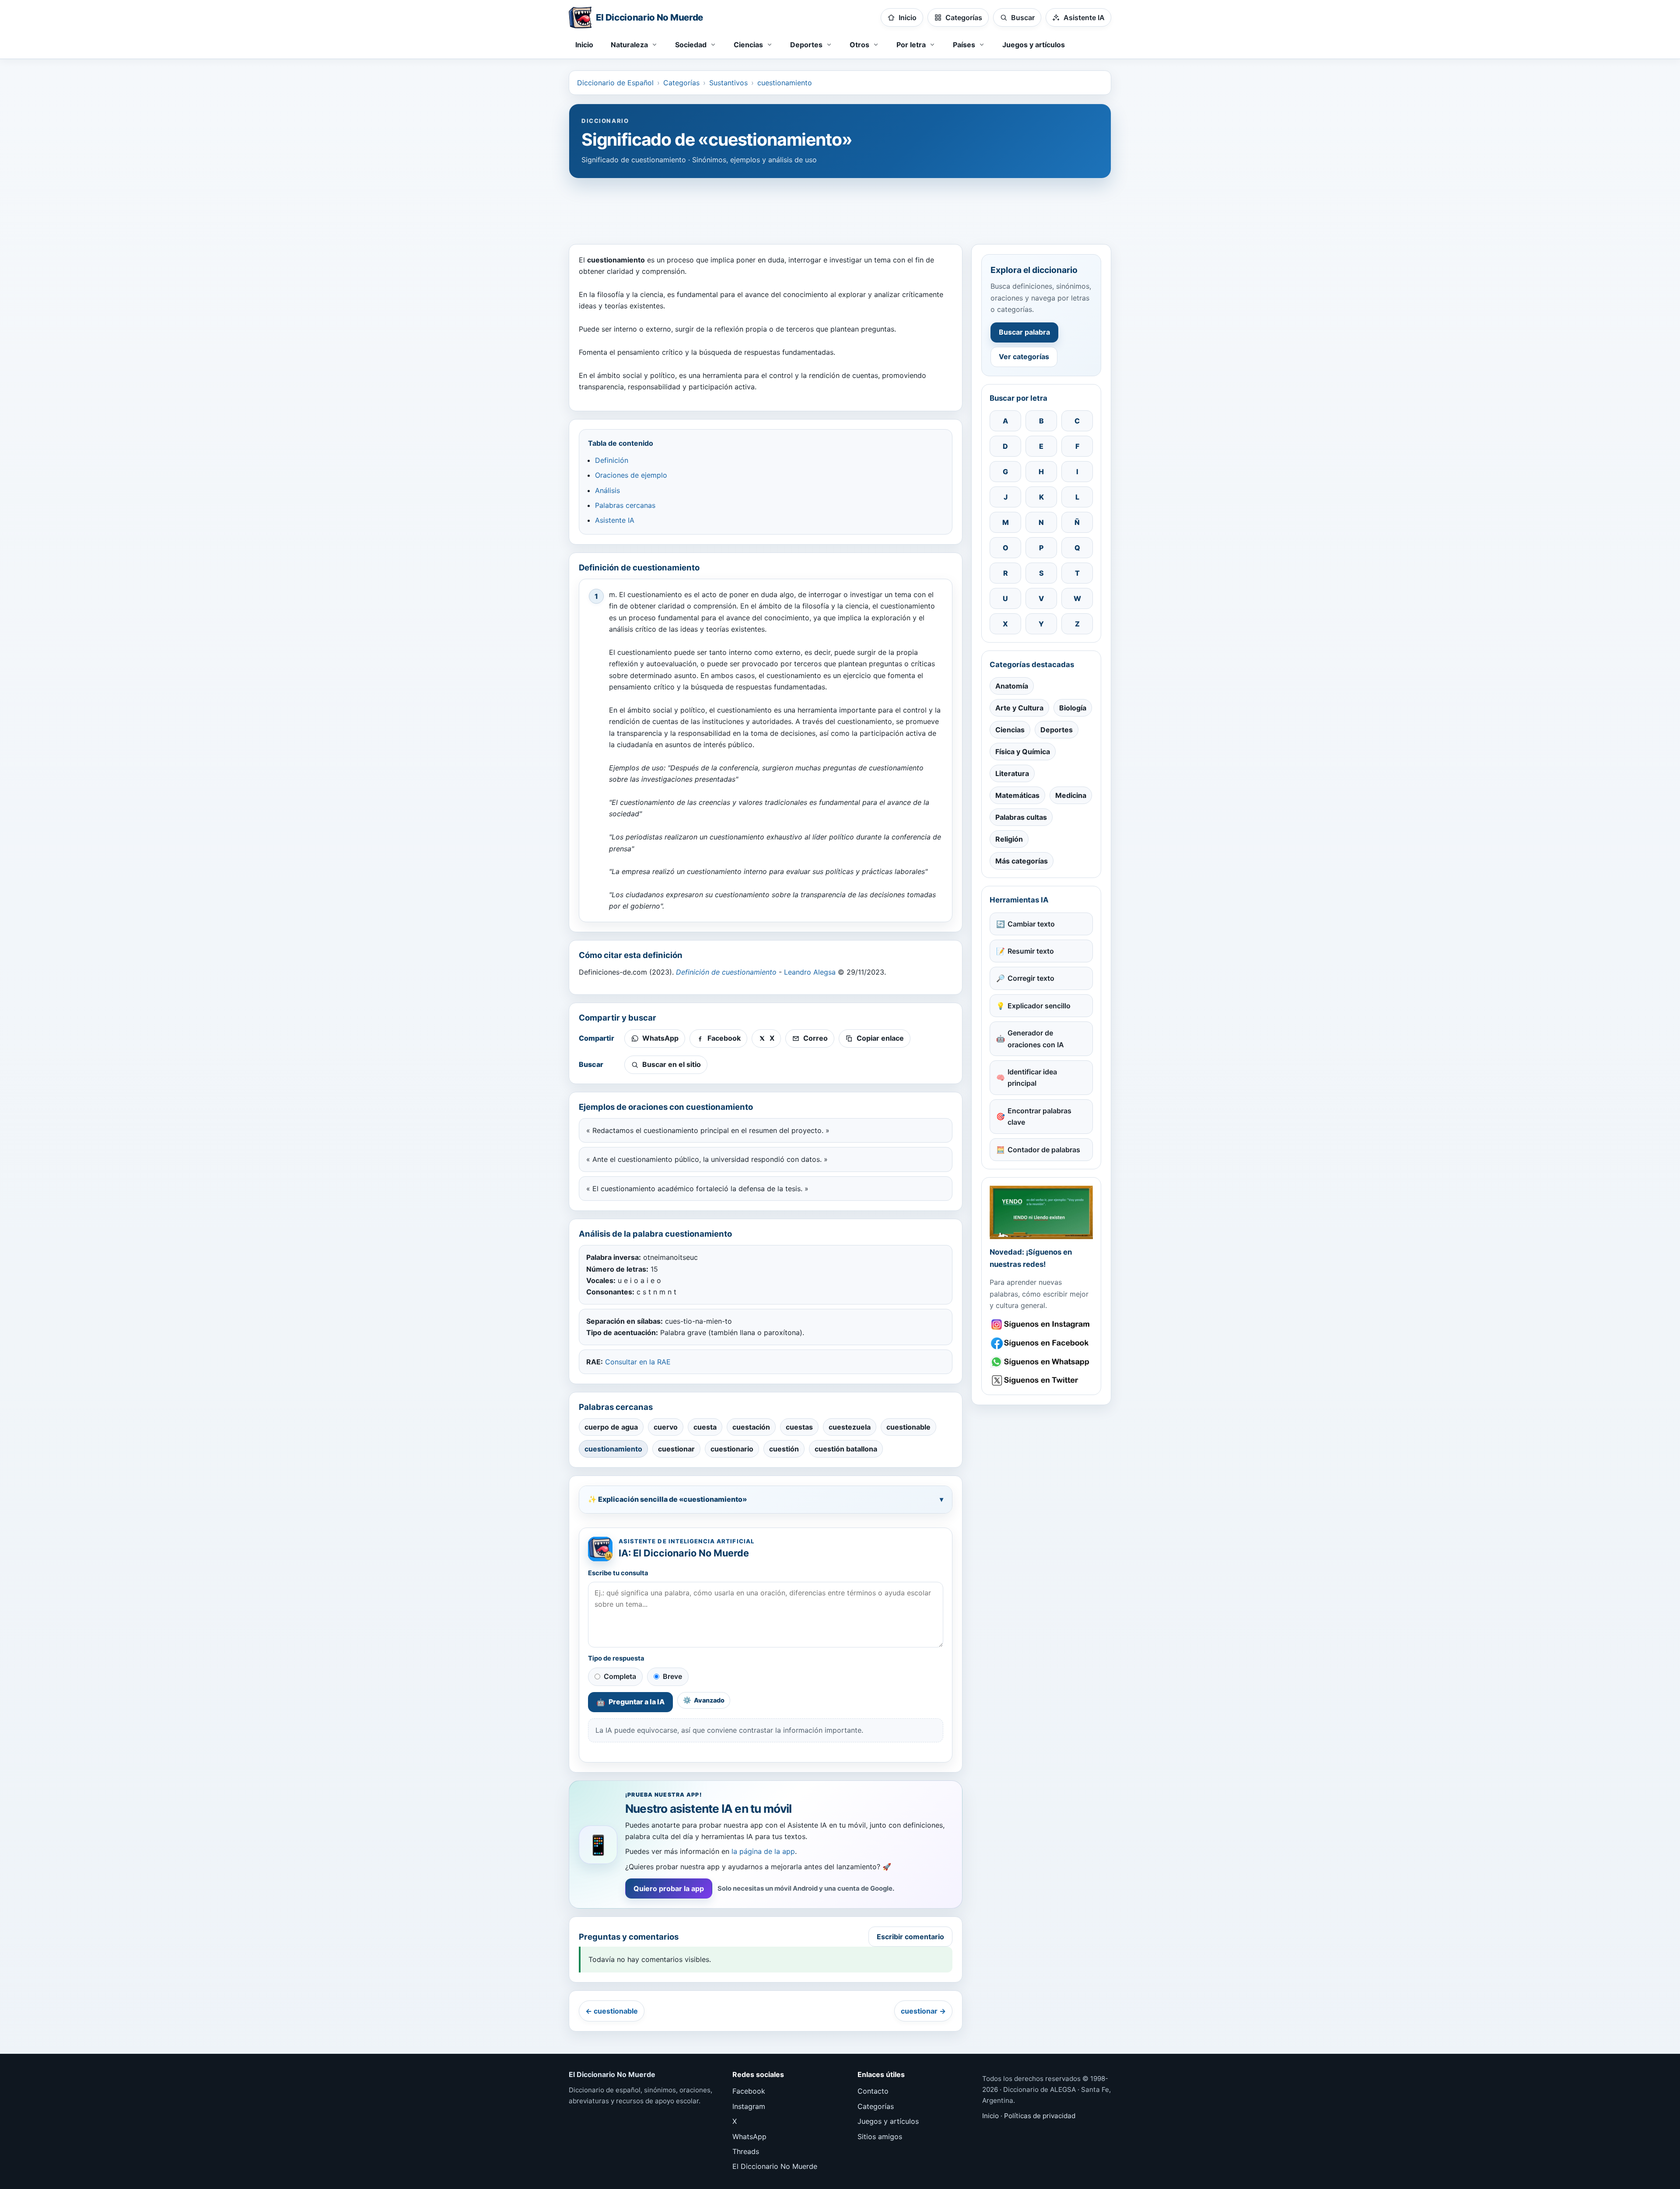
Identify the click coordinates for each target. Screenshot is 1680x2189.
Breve (672, 1676)
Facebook (749, 2091)
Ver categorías (1024, 357)
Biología (1073, 708)
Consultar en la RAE (638, 1362)
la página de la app (763, 1851)
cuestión (784, 1449)
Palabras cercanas (625, 505)
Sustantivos (728, 83)
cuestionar (676, 1449)
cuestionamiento (785, 83)
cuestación (751, 1427)
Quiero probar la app (669, 1888)
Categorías (681, 83)
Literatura (1012, 773)
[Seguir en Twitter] (1041, 1380)
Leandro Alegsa (810, 972)
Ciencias (1010, 730)
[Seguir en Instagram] (1041, 1324)
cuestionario (732, 1449)
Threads (746, 2151)
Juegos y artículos (1034, 45)
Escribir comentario (910, 1937)
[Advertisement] (840, 207)
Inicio (584, 45)
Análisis (607, 490)
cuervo (666, 1427)
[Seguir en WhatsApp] (1041, 1362)
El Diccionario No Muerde (775, 2166)
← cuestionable (612, 2011)
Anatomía (1012, 686)
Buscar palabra (1024, 332)
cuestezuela (850, 1427)
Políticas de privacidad (1040, 2116)
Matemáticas (1017, 795)
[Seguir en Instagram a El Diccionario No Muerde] (1041, 1212)
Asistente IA (615, 520)
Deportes (1057, 730)
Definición (612, 460)
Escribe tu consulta (618, 1573)
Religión (1009, 839)
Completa (620, 1676)
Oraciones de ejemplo (631, 475)
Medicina (1071, 795)
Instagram (749, 2106)
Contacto (873, 2091)
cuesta (705, 1427)
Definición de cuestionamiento (726, 972)
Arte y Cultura (1019, 708)
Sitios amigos (880, 2137)
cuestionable (908, 1427)
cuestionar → (923, 2011)
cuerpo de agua (611, 1427)
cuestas (799, 1427)
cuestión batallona (846, 1449)
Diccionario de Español (615, 83)
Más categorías (1022, 861)
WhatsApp (749, 2137)
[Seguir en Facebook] (1041, 1343)
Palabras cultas (1021, 817)
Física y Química (1023, 752)
